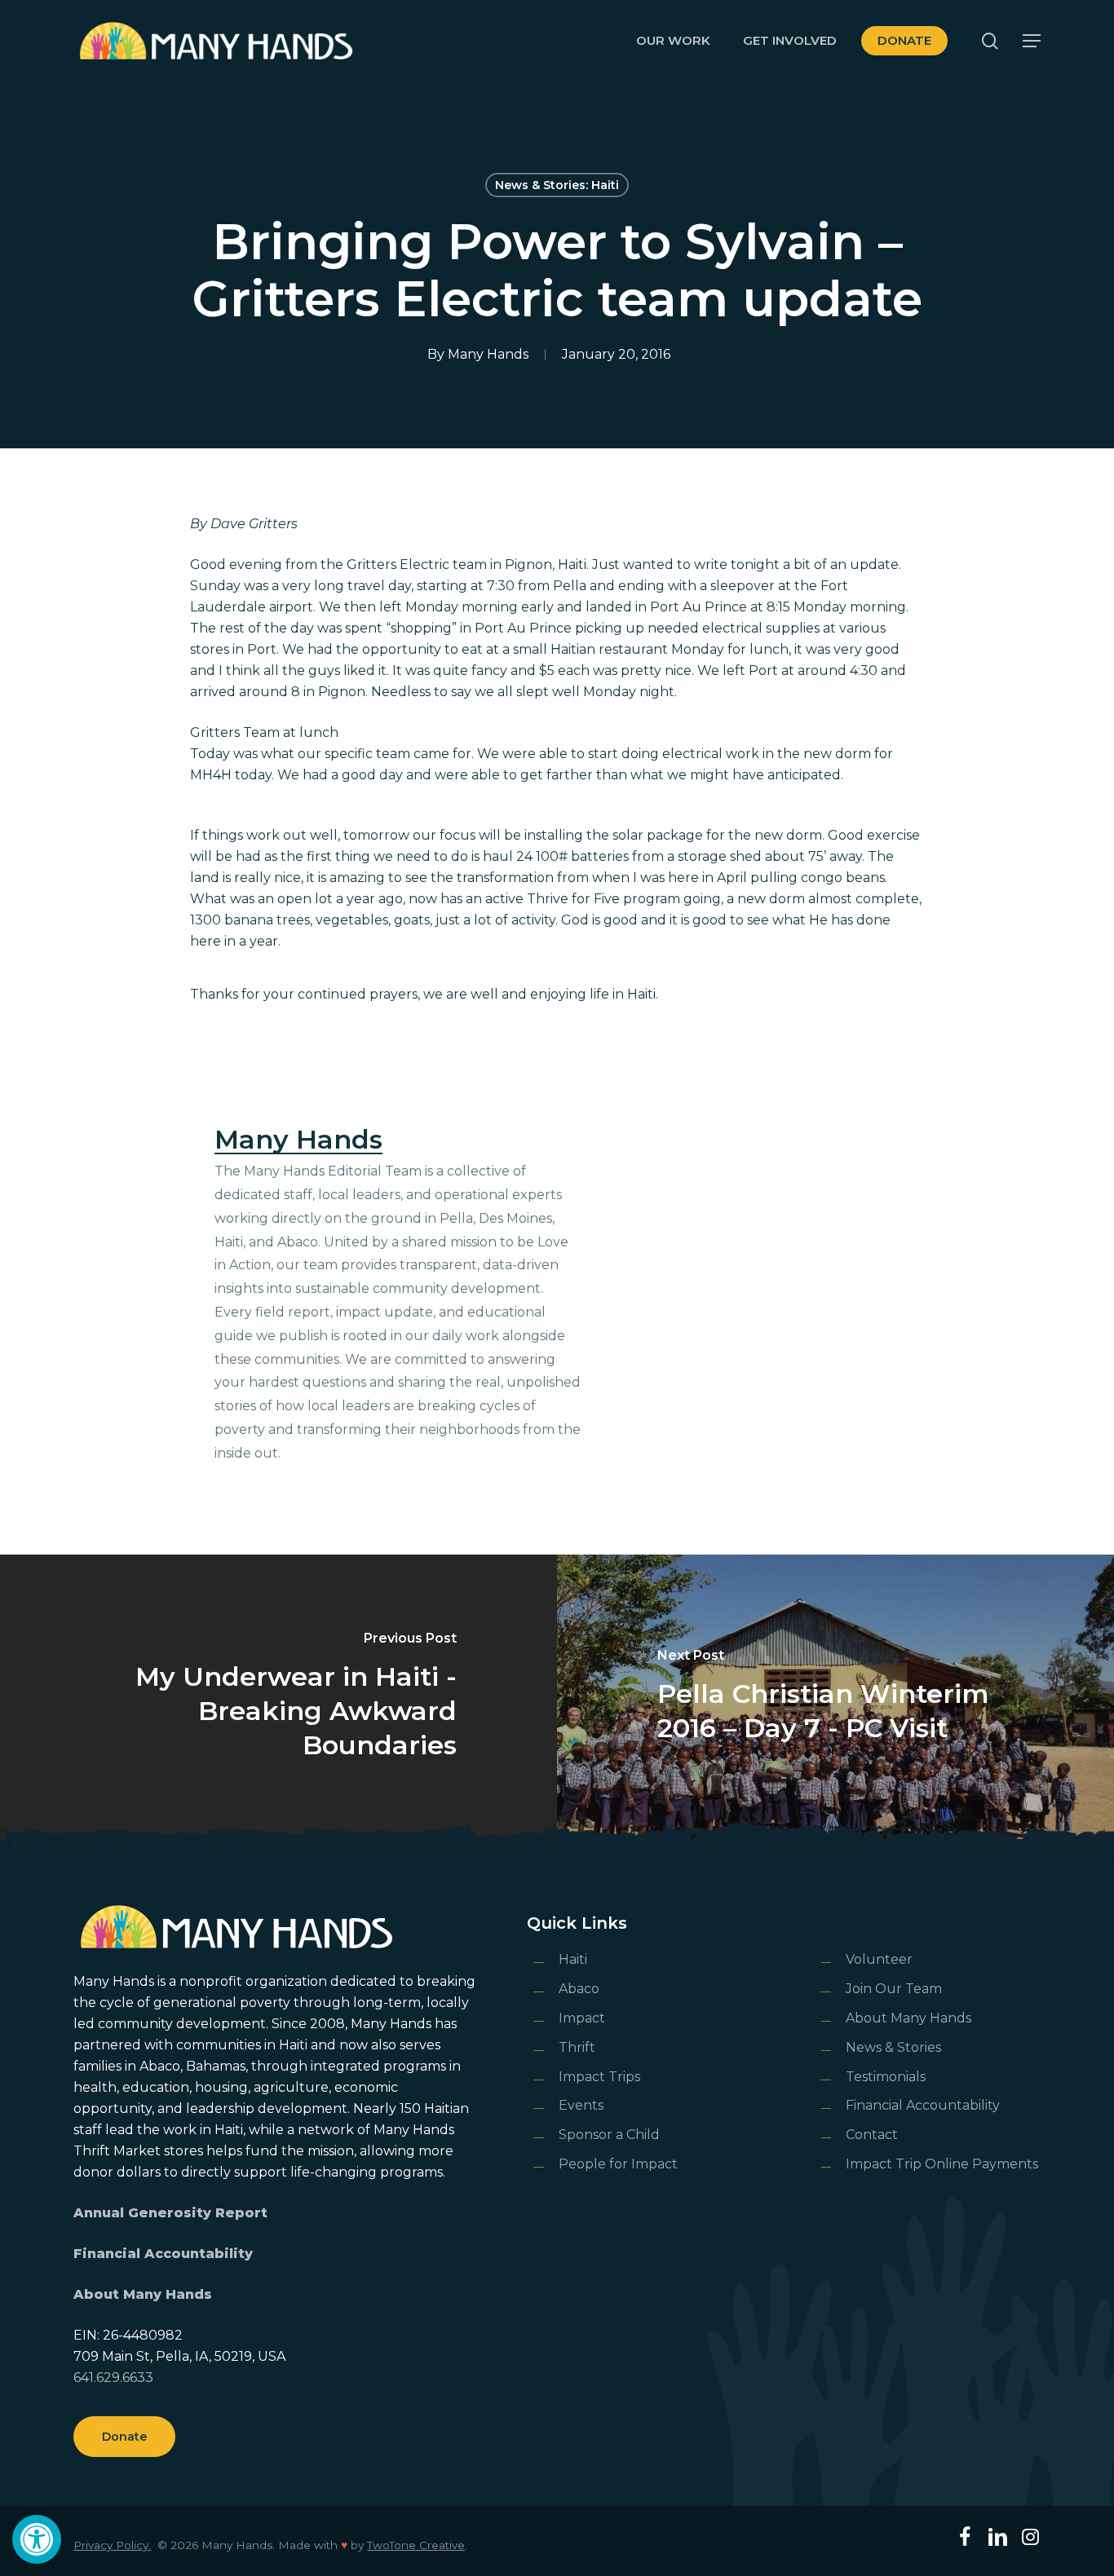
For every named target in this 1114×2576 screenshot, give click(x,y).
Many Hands (488, 354)
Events (581, 2105)
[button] (37, 2539)
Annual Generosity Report (170, 2213)
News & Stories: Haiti (557, 185)
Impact (582, 2018)
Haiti (573, 1959)
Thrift (577, 2047)
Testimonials (886, 2077)
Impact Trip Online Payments (942, 2164)
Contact (872, 2135)
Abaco (579, 1989)
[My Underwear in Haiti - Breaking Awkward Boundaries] (278, 1697)
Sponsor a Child (609, 2135)
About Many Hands (143, 2294)
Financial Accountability (163, 2254)
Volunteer (879, 1959)
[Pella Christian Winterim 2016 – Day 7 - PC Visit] (835, 1697)
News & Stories (893, 2047)
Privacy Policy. (112, 2545)
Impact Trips (599, 2077)
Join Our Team (894, 1989)
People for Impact (618, 2164)
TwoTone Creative (416, 2545)
